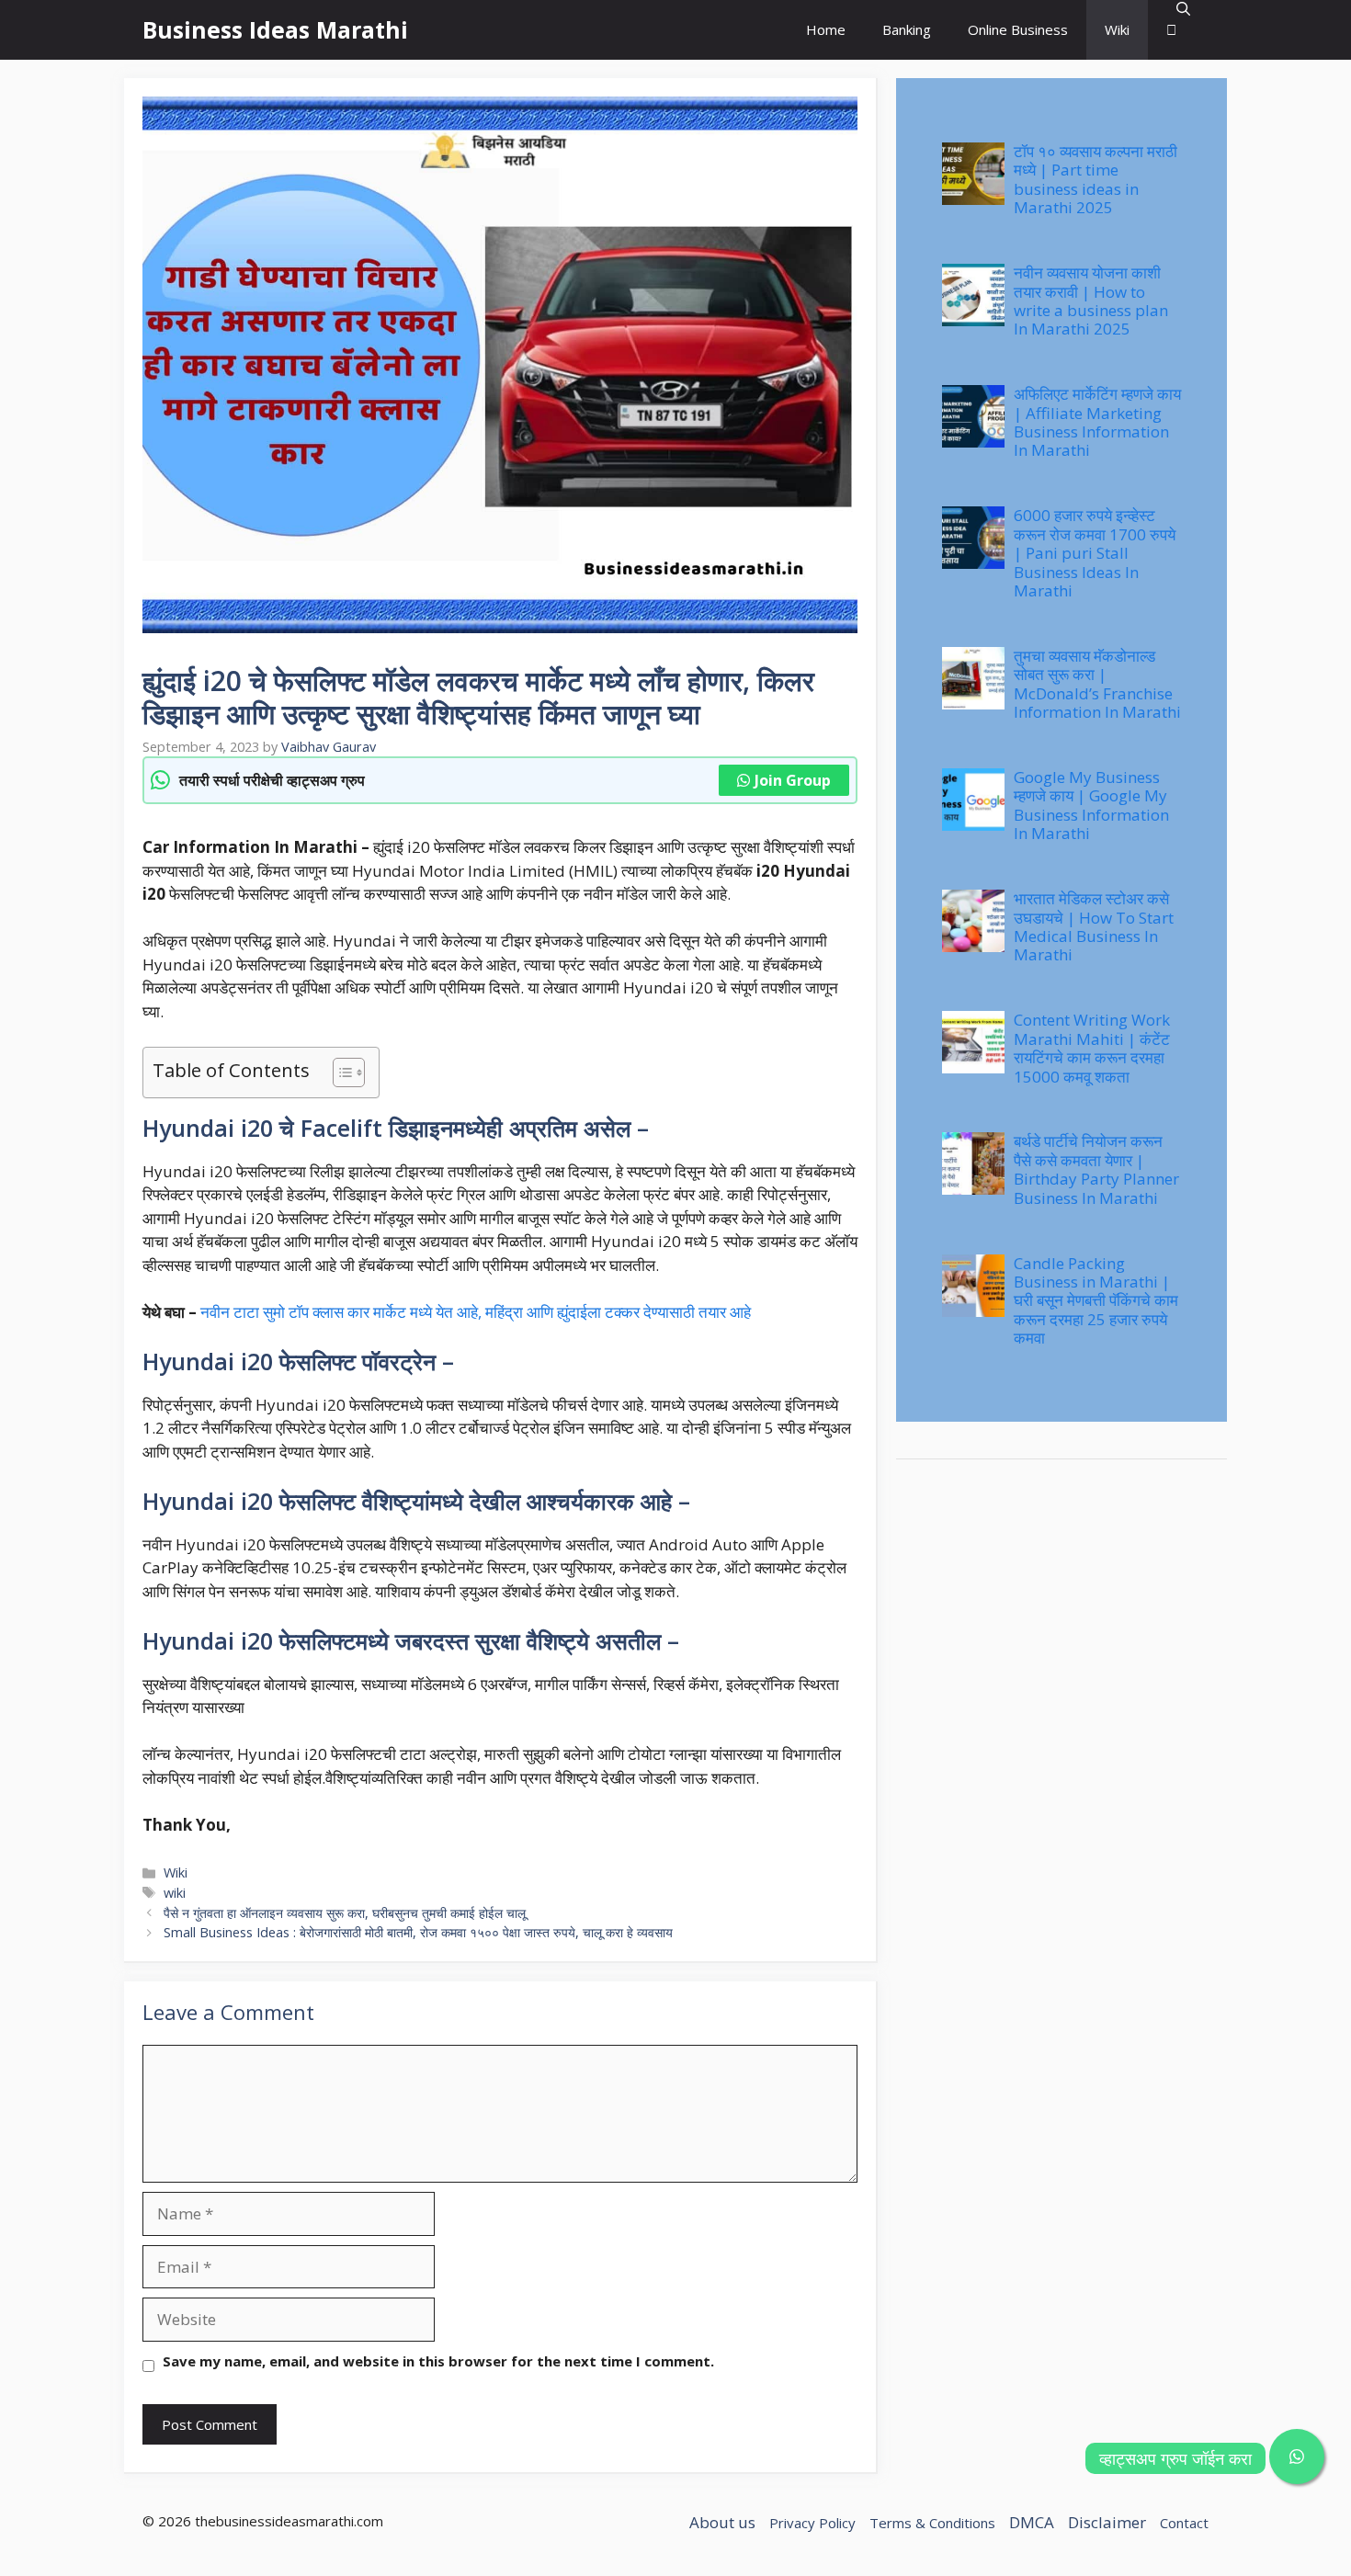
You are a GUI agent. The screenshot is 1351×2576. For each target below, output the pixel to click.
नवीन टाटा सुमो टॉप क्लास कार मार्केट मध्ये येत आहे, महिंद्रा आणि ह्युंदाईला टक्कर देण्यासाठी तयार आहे (476, 1312)
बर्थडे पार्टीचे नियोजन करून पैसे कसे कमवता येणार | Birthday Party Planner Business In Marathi (1096, 1169)
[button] (1178, 30)
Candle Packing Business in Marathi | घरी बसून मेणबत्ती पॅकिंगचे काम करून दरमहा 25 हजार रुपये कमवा (1096, 1301)
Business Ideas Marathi (275, 29)
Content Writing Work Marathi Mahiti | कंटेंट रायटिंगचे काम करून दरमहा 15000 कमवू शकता (1092, 1048)
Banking (907, 29)
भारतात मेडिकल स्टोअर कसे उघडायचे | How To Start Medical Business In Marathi (1094, 926)
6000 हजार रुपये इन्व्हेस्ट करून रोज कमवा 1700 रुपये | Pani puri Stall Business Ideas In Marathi (1095, 553)
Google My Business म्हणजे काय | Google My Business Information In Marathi (1091, 805)
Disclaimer (1107, 2522)
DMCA (1032, 2522)
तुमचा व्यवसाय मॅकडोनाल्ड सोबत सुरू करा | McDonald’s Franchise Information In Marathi (1097, 684)
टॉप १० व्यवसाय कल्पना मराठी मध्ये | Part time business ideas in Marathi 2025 (1096, 179)
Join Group (793, 780)
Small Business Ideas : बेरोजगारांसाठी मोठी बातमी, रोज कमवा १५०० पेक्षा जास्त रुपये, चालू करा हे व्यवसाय (418, 1932)
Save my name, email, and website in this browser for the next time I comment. (438, 2361)
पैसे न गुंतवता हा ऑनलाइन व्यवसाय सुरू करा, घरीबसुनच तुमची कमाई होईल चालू (345, 1913)
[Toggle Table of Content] (340, 1072)
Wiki (1117, 29)
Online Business (1018, 29)
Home (826, 29)
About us (722, 2522)
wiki (175, 1893)
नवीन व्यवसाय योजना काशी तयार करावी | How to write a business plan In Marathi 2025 (1091, 301)
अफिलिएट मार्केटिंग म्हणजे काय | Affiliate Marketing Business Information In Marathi (1097, 422)
